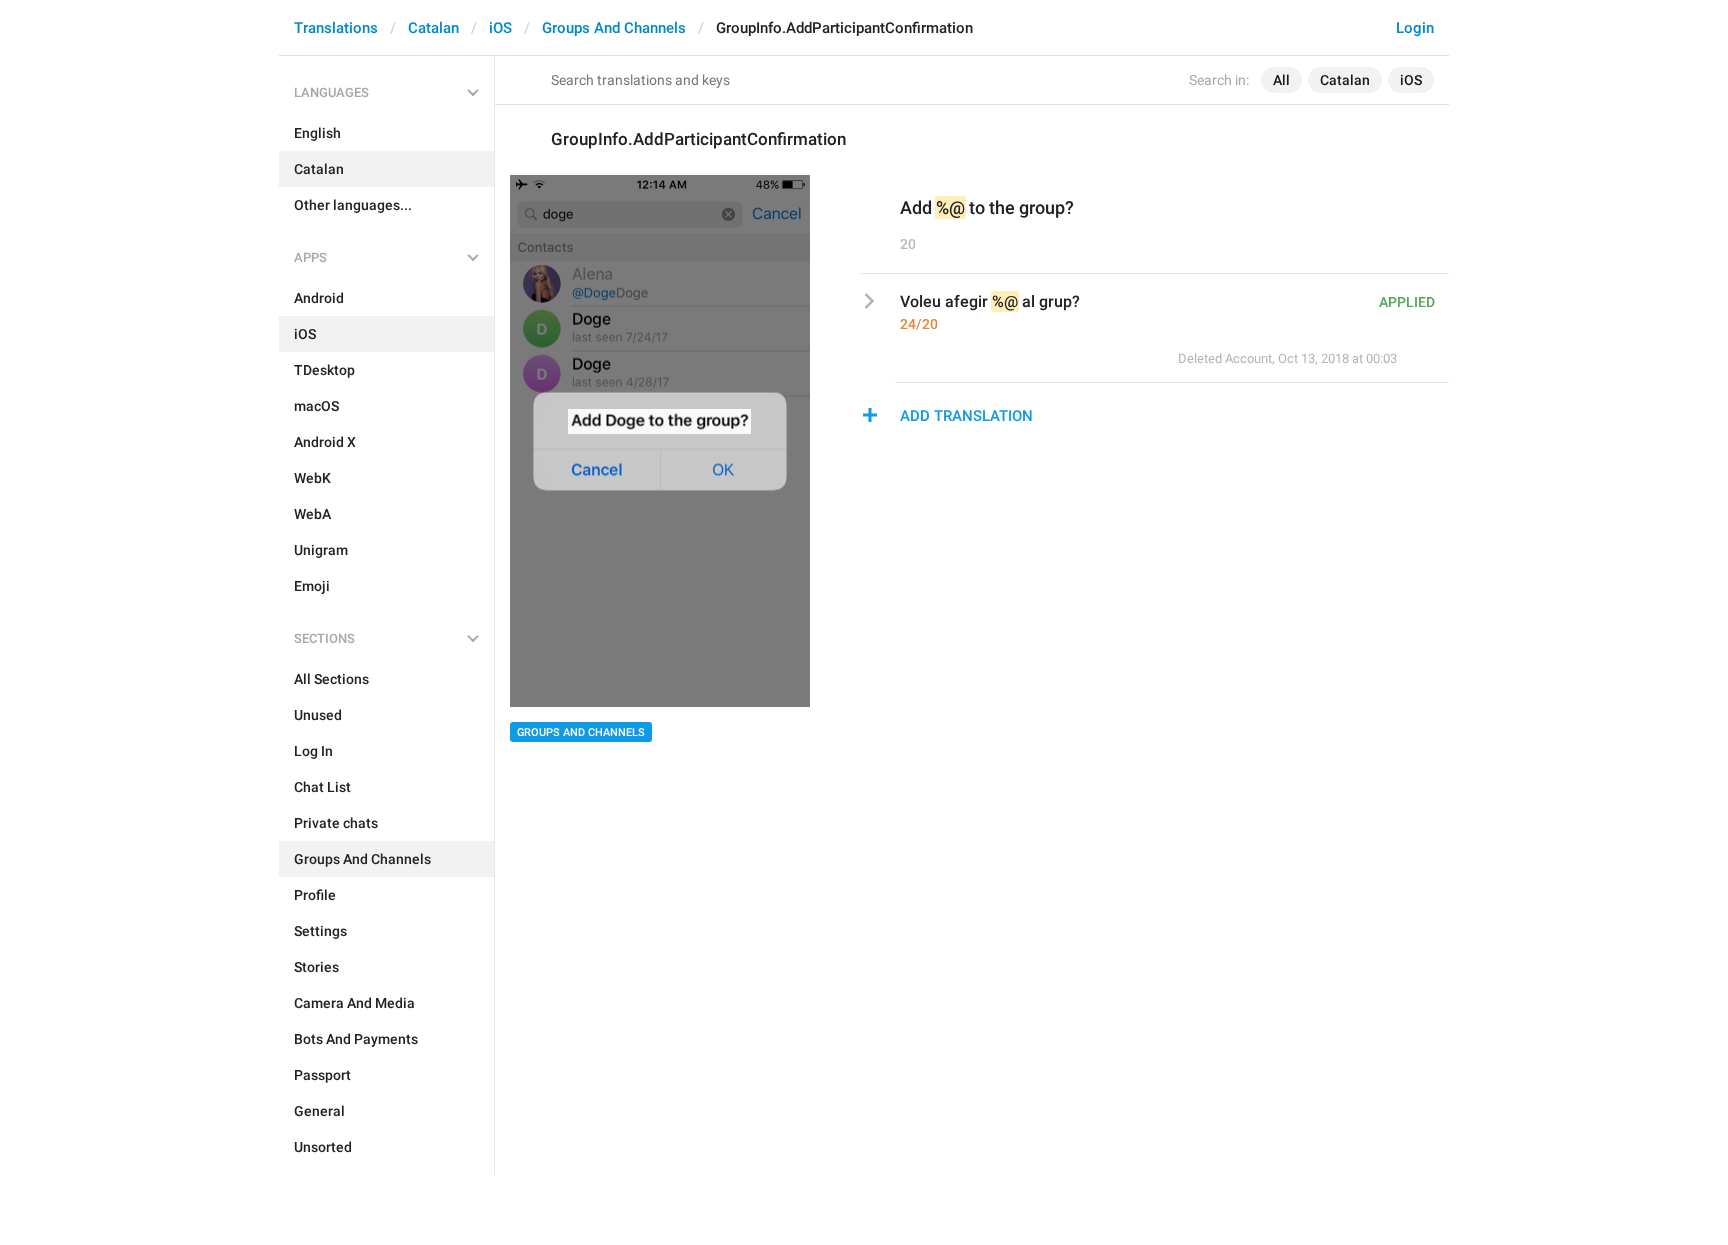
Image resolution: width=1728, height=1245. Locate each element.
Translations (336, 28)
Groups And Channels (614, 28)
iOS (500, 28)
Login (1415, 28)
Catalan (433, 28)
